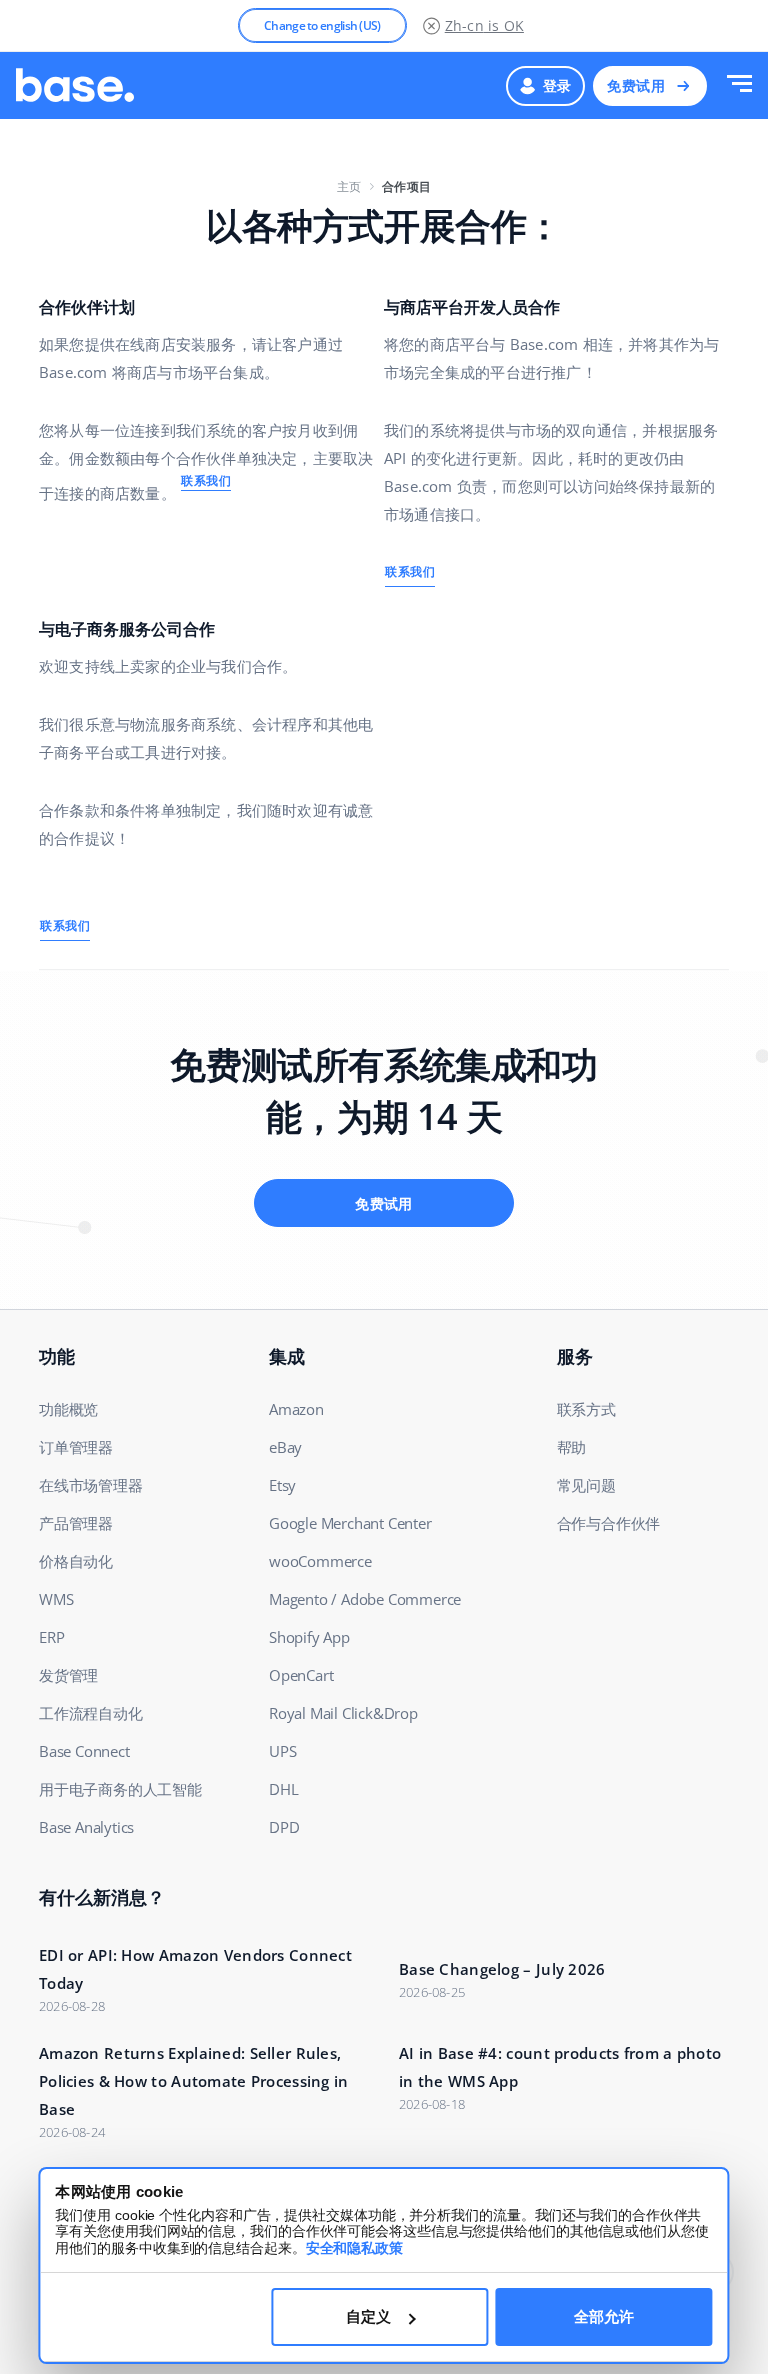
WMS (56, 1599)
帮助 (572, 1447)
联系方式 (586, 1409)
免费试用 (636, 85)
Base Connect (84, 1751)
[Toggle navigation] (739, 85)
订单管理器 (76, 1447)
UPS (282, 1751)
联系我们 (206, 480)
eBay (285, 1447)
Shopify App (309, 1637)
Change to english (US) (322, 25)
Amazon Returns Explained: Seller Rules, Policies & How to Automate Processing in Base (194, 2081)
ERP (51, 1637)
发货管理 (68, 1675)
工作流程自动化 (91, 1713)
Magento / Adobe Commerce (365, 1599)
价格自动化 (76, 1561)
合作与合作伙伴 (609, 1523)
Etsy (282, 1485)
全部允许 (604, 2316)
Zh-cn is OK (484, 25)
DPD (284, 1827)
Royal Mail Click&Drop (343, 1713)
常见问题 (586, 1485)
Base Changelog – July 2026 (502, 1969)
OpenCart (301, 1675)
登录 (557, 85)
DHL (283, 1789)
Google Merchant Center (350, 1523)
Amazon (296, 1409)
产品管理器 (76, 1523)
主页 (349, 186)
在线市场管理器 (91, 1485)
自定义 (368, 2316)
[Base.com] (75, 85)
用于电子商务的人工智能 (120, 1789)
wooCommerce (320, 1561)
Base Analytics (86, 1827)
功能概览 (68, 1409)
